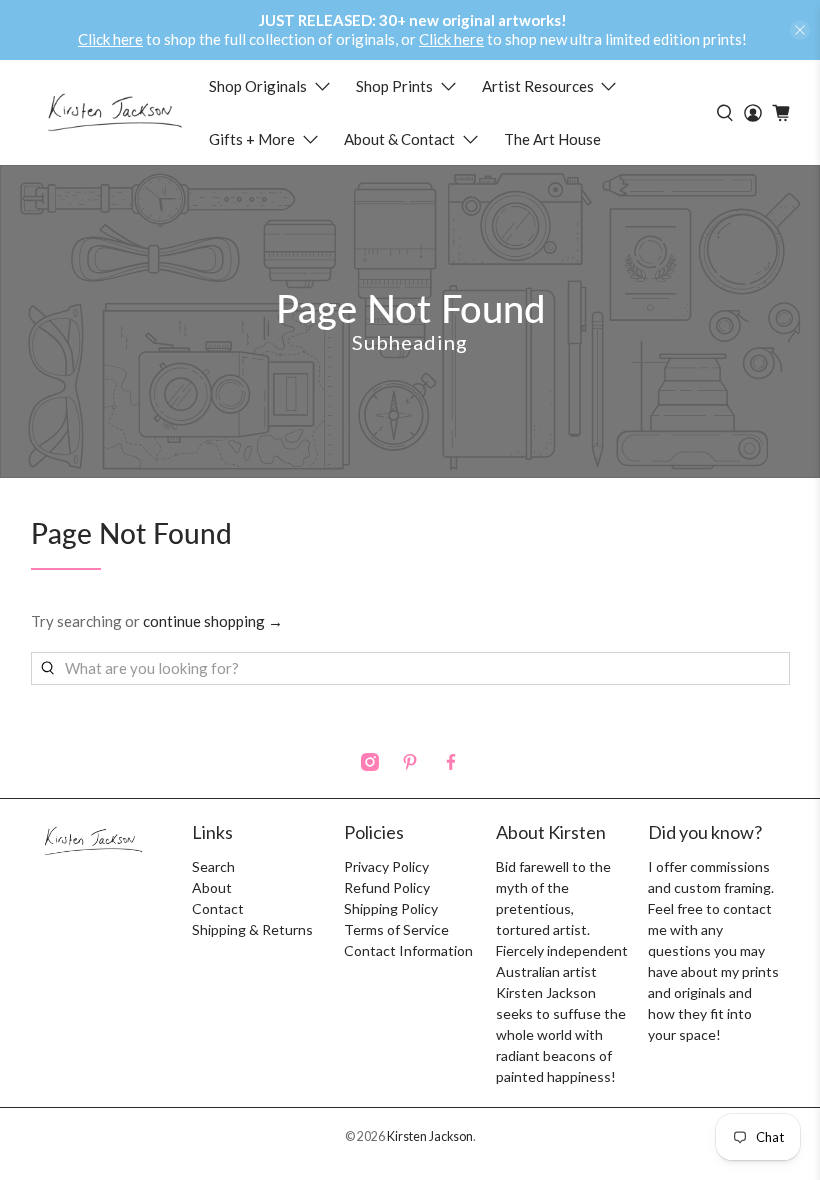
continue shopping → (213, 621)
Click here (110, 39)
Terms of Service (396, 929)
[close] (800, 30)
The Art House (552, 139)
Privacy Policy (386, 866)
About (212, 887)
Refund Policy (387, 887)
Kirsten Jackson (430, 1136)
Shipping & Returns (252, 929)
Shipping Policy (391, 908)
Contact (218, 908)
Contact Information (408, 950)
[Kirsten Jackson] (114, 112)
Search (213, 866)
